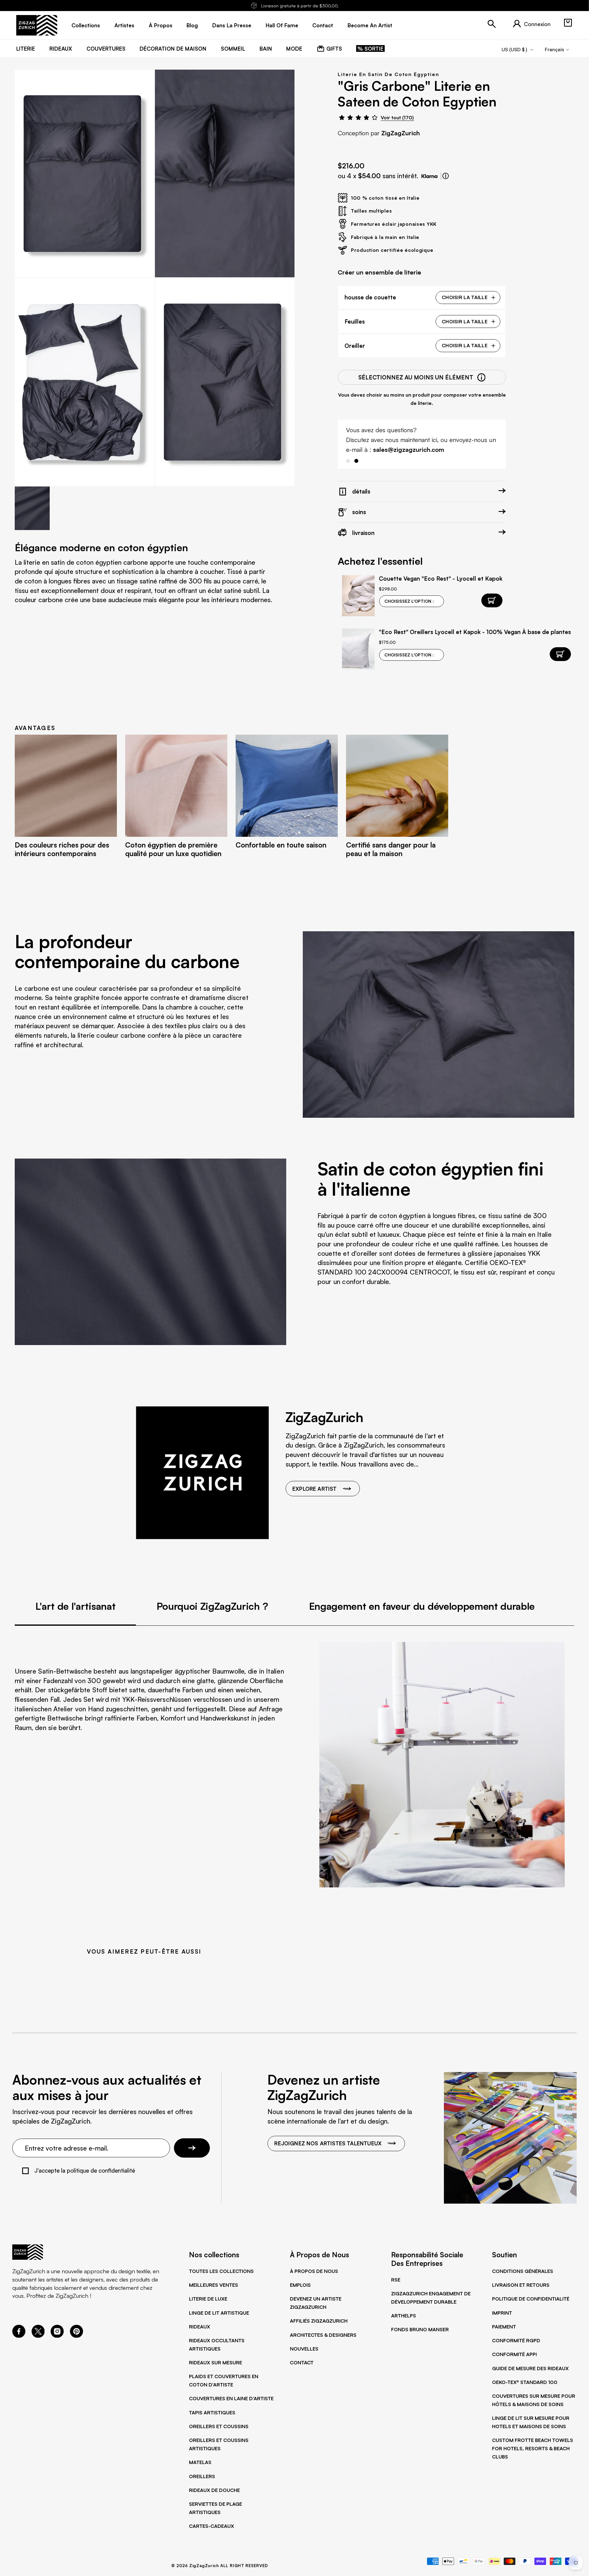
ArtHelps (404, 2316)
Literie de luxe (208, 2299)
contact (323, 25)
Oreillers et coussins (219, 2426)
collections (86, 25)
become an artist (370, 25)
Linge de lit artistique (219, 2313)
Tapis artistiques (212, 2413)
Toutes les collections (221, 2271)
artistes (124, 25)
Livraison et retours (521, 2285)
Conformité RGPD (516, 2340)
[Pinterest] (77, 2336)
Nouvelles (304, 2349)
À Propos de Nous (314, 2271)
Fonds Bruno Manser (420, 2329)
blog (192, 25)
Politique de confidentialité (531, 2299)
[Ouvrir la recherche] (492, 24)
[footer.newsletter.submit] (192, 2148)
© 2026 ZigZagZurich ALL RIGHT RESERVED (220, 2566)
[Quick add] (560, 654)
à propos (161, 25)
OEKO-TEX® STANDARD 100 (525, 2382)
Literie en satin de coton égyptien (388, 74)
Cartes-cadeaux (212, 2526)
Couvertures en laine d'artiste (231, 2398)
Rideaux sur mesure (216, 2363)
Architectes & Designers (323, 2335)
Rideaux (200, 2327)
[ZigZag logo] (37, 25)
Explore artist (314, 1489)
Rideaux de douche (214, 2490)
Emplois (300, 2285)
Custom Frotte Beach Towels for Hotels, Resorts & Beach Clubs (533, 2448)
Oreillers (202, 2476)
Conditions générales (523, 2271)
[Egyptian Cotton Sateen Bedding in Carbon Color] (85, 173)
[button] (568, 23)
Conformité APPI (514, 2354)
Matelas (200, 2462)
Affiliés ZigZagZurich (319, 2321)
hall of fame (282, 25)
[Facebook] (19, 2336)
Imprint (502, 2313)
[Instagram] (57, 2336)
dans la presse (232, 25)
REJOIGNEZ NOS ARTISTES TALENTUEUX (328, 2143)
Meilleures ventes (214, 2285)
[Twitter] (38, 2336)
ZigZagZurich (401, 133)
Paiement (504, 2327)
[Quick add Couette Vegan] (492, 600)
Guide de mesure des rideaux (530, 2368)
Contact (302, 2363)
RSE (396, 2280)
